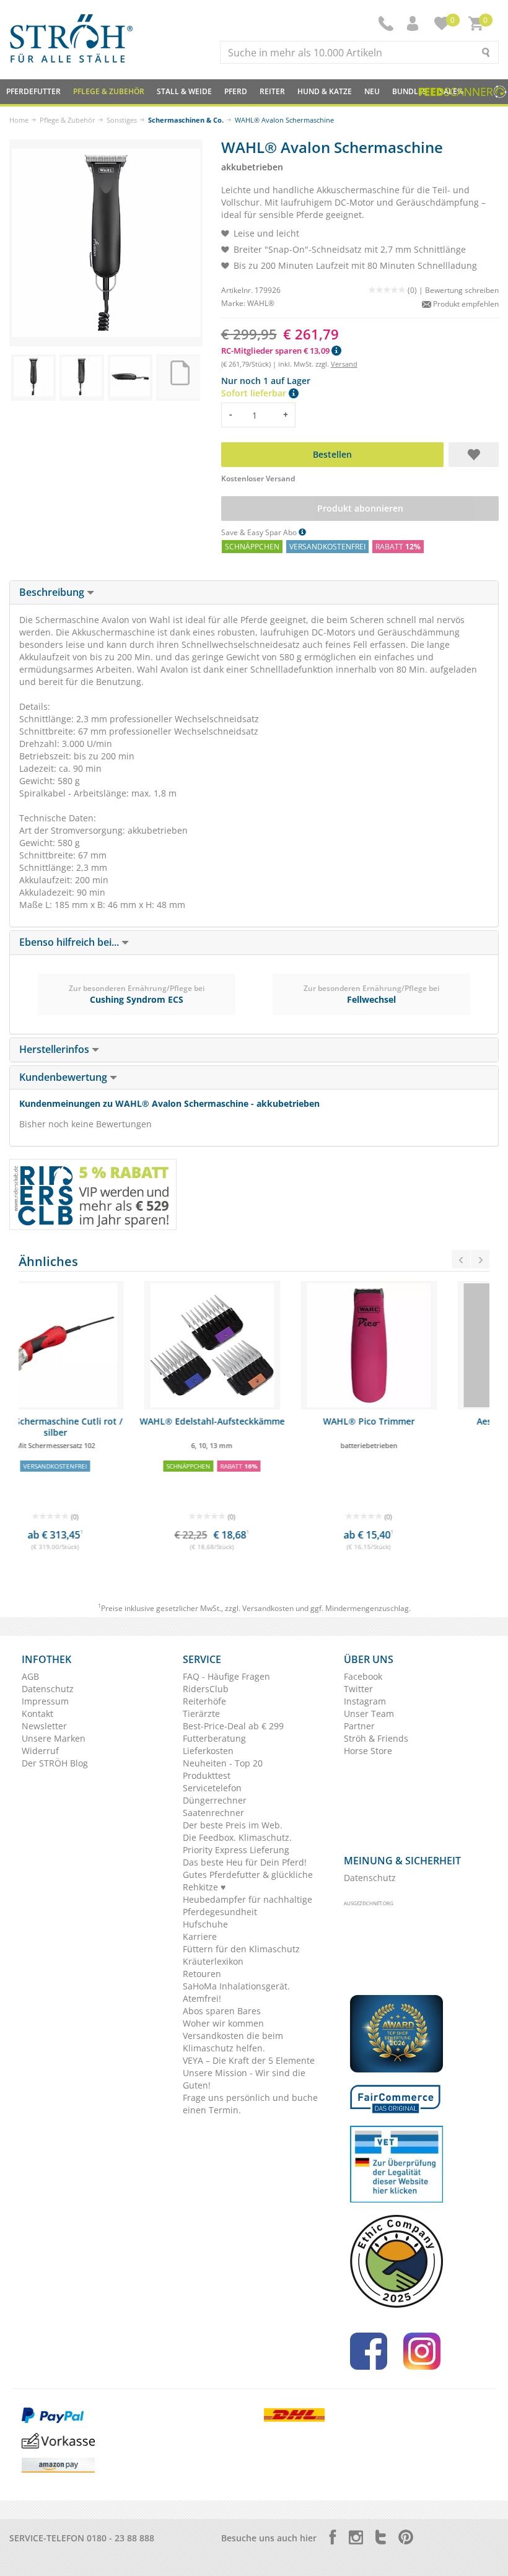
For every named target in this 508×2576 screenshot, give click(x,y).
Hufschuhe (205, 1924)
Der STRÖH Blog (55, 1763)
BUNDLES (409, 91)
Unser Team (369, 1714)
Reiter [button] (272, 91)
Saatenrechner (213, 1813)
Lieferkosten (208, 1751)
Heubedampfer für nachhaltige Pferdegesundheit (247, 1906)
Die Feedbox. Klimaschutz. (237, 1837)
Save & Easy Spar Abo (260, 532)
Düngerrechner (215, 1800)
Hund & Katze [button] (325, 91)
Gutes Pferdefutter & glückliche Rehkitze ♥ (248, 1881)
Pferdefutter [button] (33, 91)
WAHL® (261, 303)
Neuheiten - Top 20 (223, 1763)
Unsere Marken (54, 1738)
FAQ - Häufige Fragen (226, 1676)
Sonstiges (122, 120)
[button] (414, 24)
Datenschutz (48, 1689)
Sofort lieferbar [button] (255, 393)
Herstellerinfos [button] (55, 1049)
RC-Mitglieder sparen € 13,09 (276, 351)
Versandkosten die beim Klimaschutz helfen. (233, 2042)
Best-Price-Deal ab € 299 (233, 1726)
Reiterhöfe (204, 1701)
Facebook (363, 1676)
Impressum (45, 1701)
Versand (344, 364)
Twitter (358, 1689)
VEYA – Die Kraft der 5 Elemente (249, 2060)
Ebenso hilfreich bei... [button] (70, 942)
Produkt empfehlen (465, 304)
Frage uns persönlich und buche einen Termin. (250, 2104)
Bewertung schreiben (462, 290)
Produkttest (207, 1775)
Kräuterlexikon (213, 1961)
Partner (359, 1726)
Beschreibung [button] (53, 592)
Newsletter (44, 1726)
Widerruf (40, 1751)
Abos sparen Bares (222, 2011)
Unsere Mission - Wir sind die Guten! (244, 2079)
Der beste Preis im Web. (233, 1825)
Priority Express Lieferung (236, 1850)
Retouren (202, 1974)
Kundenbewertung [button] (64, 1077)
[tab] (254, 593)
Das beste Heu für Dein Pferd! (245, 1862)
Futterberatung (214, 1738)
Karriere (200, 1936)
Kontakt (37, 1714)
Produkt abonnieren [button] (360, 508)
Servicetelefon (212, 1788)
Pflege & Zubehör (68, 120)
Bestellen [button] (332, 454)
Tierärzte (201, 1714)
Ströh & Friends (376, 1738)
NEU (372, 91)
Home (19, 120)
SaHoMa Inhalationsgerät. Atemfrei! (236, 1992)
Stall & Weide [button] (184, 91)
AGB (30, 1676)
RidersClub (206, 1689)
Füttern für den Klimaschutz (241, 1949)
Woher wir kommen (223, 2023)
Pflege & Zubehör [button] (109, 91)
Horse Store (368, 1751)
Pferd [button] (236, 91)
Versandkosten (268, 1608)
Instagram (365, 1701)
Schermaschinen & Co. (186, 120)
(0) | (416, 290)
